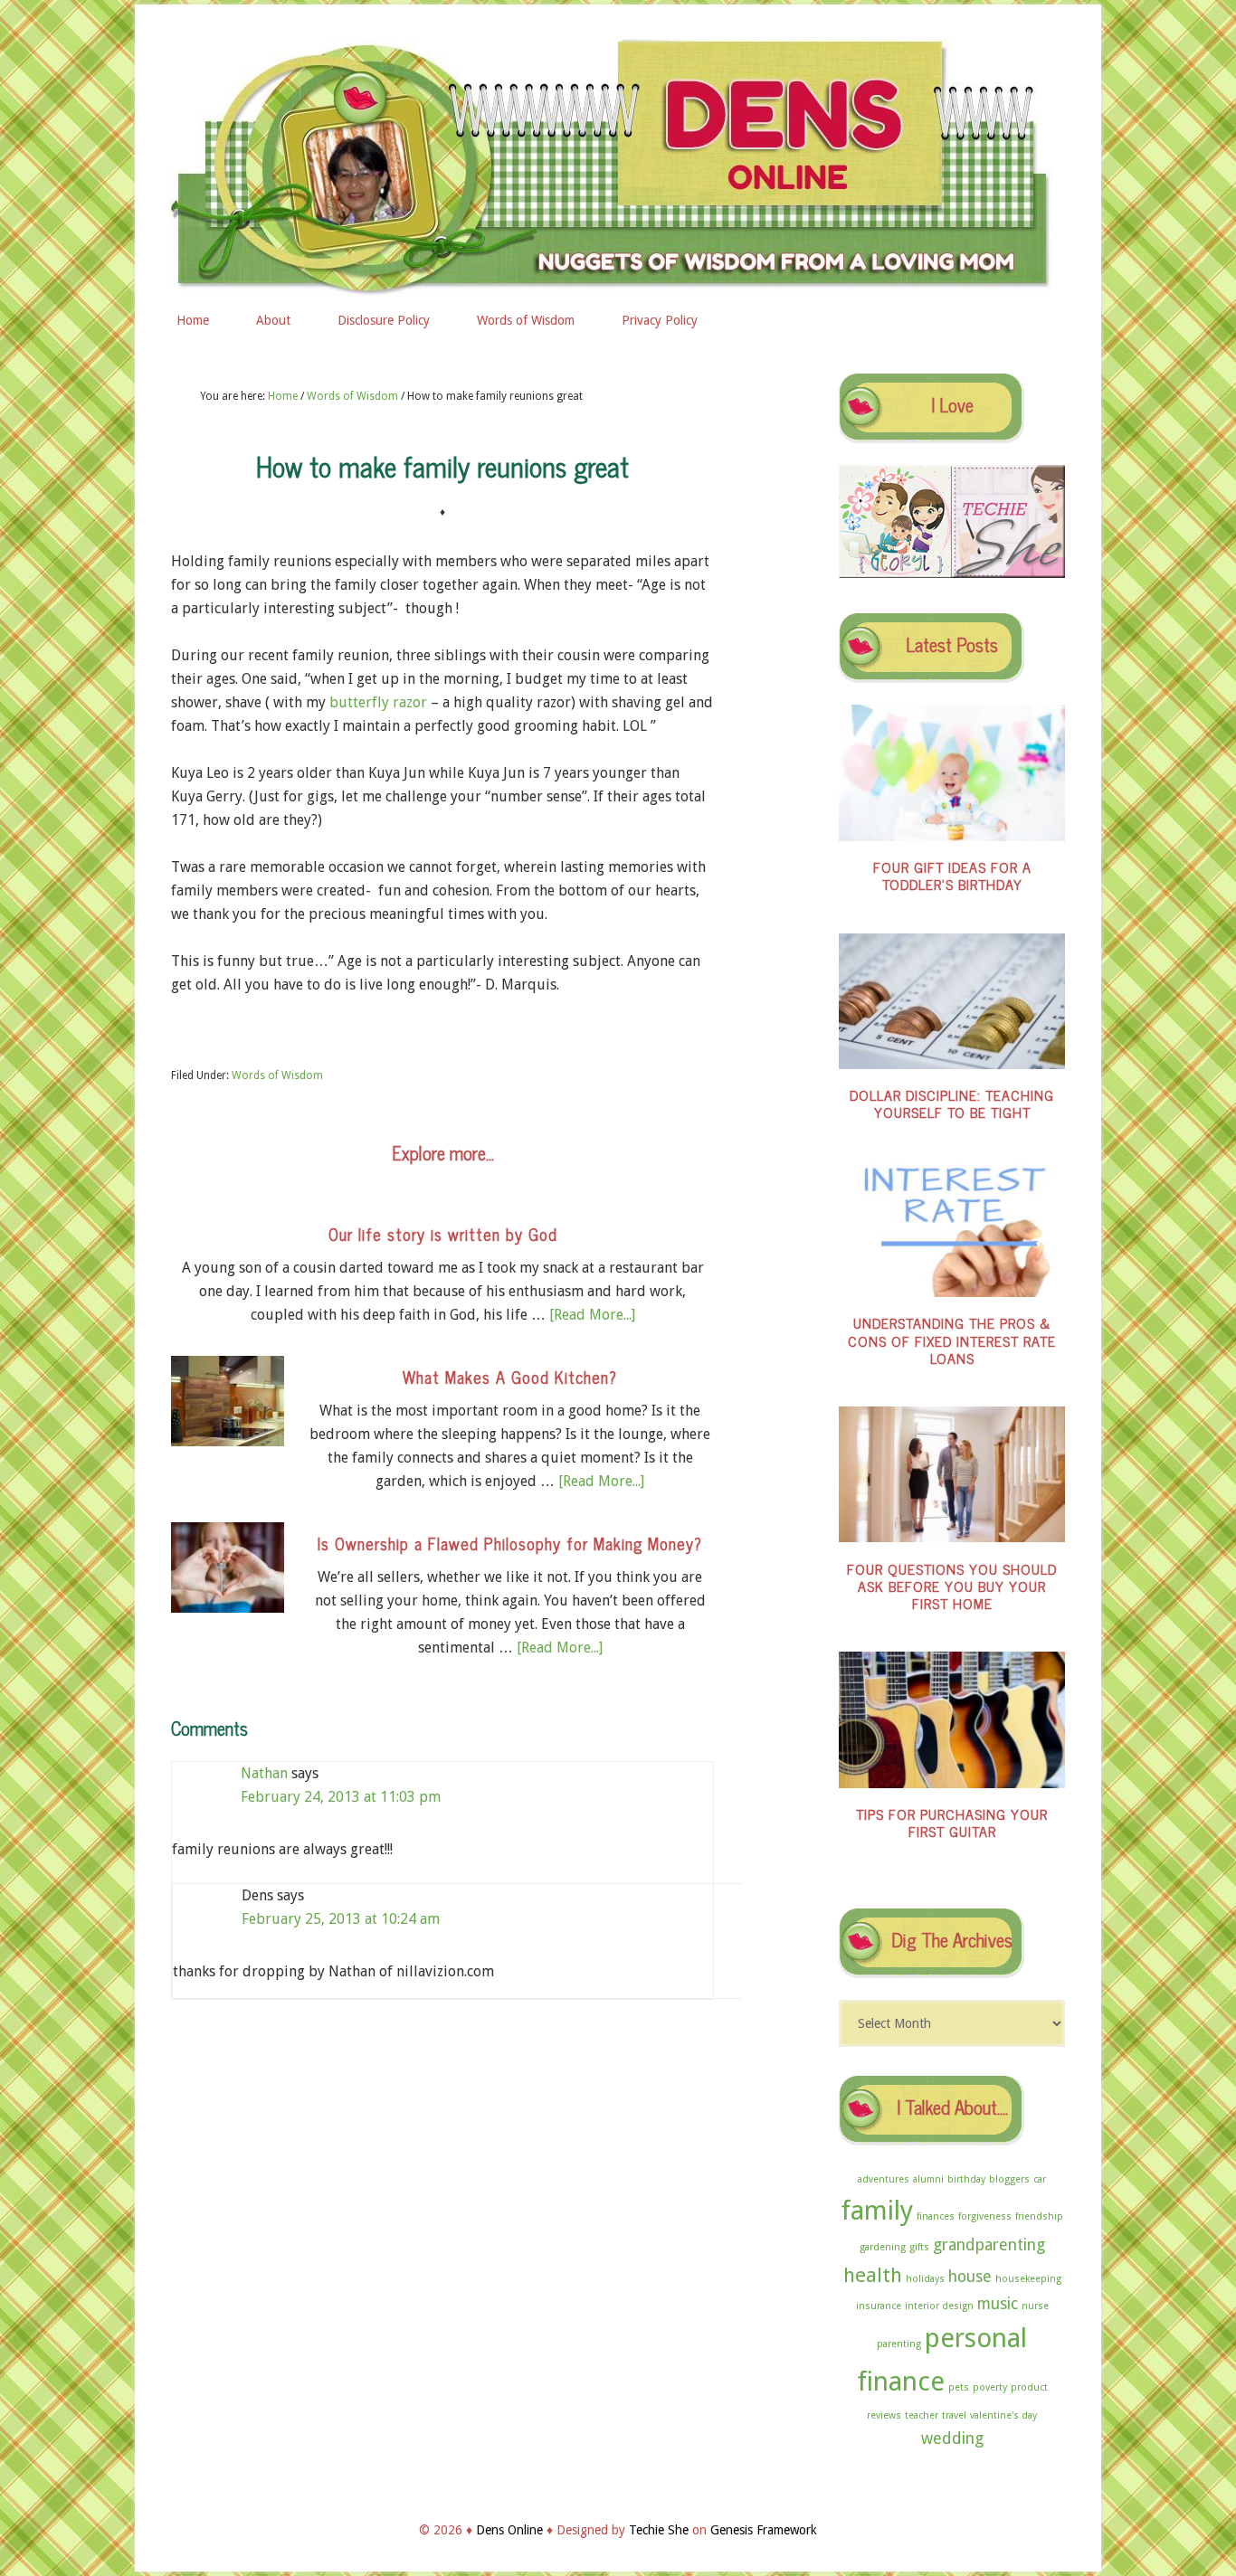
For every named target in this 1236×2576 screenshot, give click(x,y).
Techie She (659, 2530)
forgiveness (985, 2216)
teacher (922, 2415)
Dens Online (618, 160)
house (970, 2277)
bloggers (1009, 2179)
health (873, 2275)
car (1040, 2179)
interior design (939, 2306)
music (998, 2304)
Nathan (264, 1773)
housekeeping (1028, 2279)
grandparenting (989, 2245)
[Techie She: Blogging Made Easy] (1008, 573)
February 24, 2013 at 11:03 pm (341, 1797)
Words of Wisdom (277, 1075)
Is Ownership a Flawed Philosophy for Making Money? (510, 1543)
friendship (1039, 2216)
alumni (928, 2179)
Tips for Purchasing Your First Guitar (952, 1822)
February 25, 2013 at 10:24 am (341, 1919)
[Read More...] (592, 1315)
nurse (1035, 2306)
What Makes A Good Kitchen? (510, 1377)
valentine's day (1003, 2415)
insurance (879, 2306)
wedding (952, 2439)
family (877, 2211)
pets (959, 2387)
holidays (925, 2279)
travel (954, 2415)
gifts (919, 2247)
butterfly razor (378, 702)
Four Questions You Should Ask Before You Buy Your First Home (952, 1586)
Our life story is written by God (443, 1234)
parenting (899, 2344)
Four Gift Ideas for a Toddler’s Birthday (952, 875)
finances (936, 2216)
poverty (990, 2387)
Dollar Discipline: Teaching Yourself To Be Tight (952, 1103)
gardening (883, 2247)
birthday (966, 2179)
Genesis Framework (764, 2530)
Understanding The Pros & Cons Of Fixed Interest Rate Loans (952, 1340)
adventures (884, 2179)
